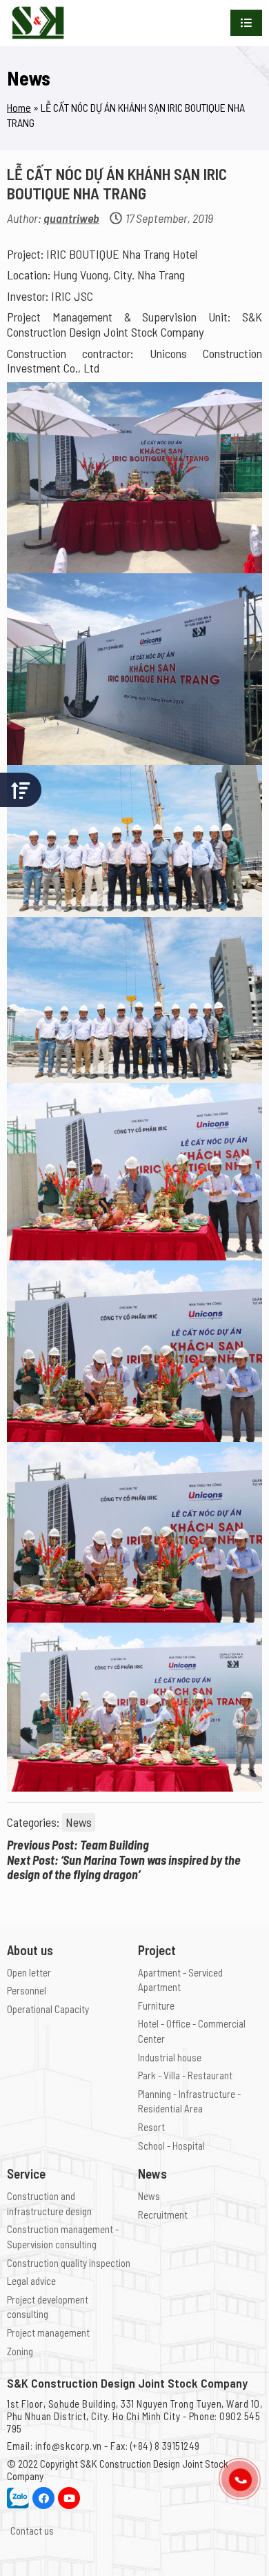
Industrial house (170, 2057)
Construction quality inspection (69, 2263)
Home (19, 107)
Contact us (32, 2530)
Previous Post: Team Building (78, 1845)
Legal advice (31, 2281)
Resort (151, 2127)
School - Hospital (171, 2146)
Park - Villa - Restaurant (185, 2075)
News (79, 1822)
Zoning (20, 2351)
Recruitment (163, 2215)
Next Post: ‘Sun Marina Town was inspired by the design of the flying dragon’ (124, 1868)
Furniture (156, 2005)
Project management (48, 2332)
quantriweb (71, 218)
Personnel (27, 1990)
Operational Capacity (48, 2009)
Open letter (29, 1972)
